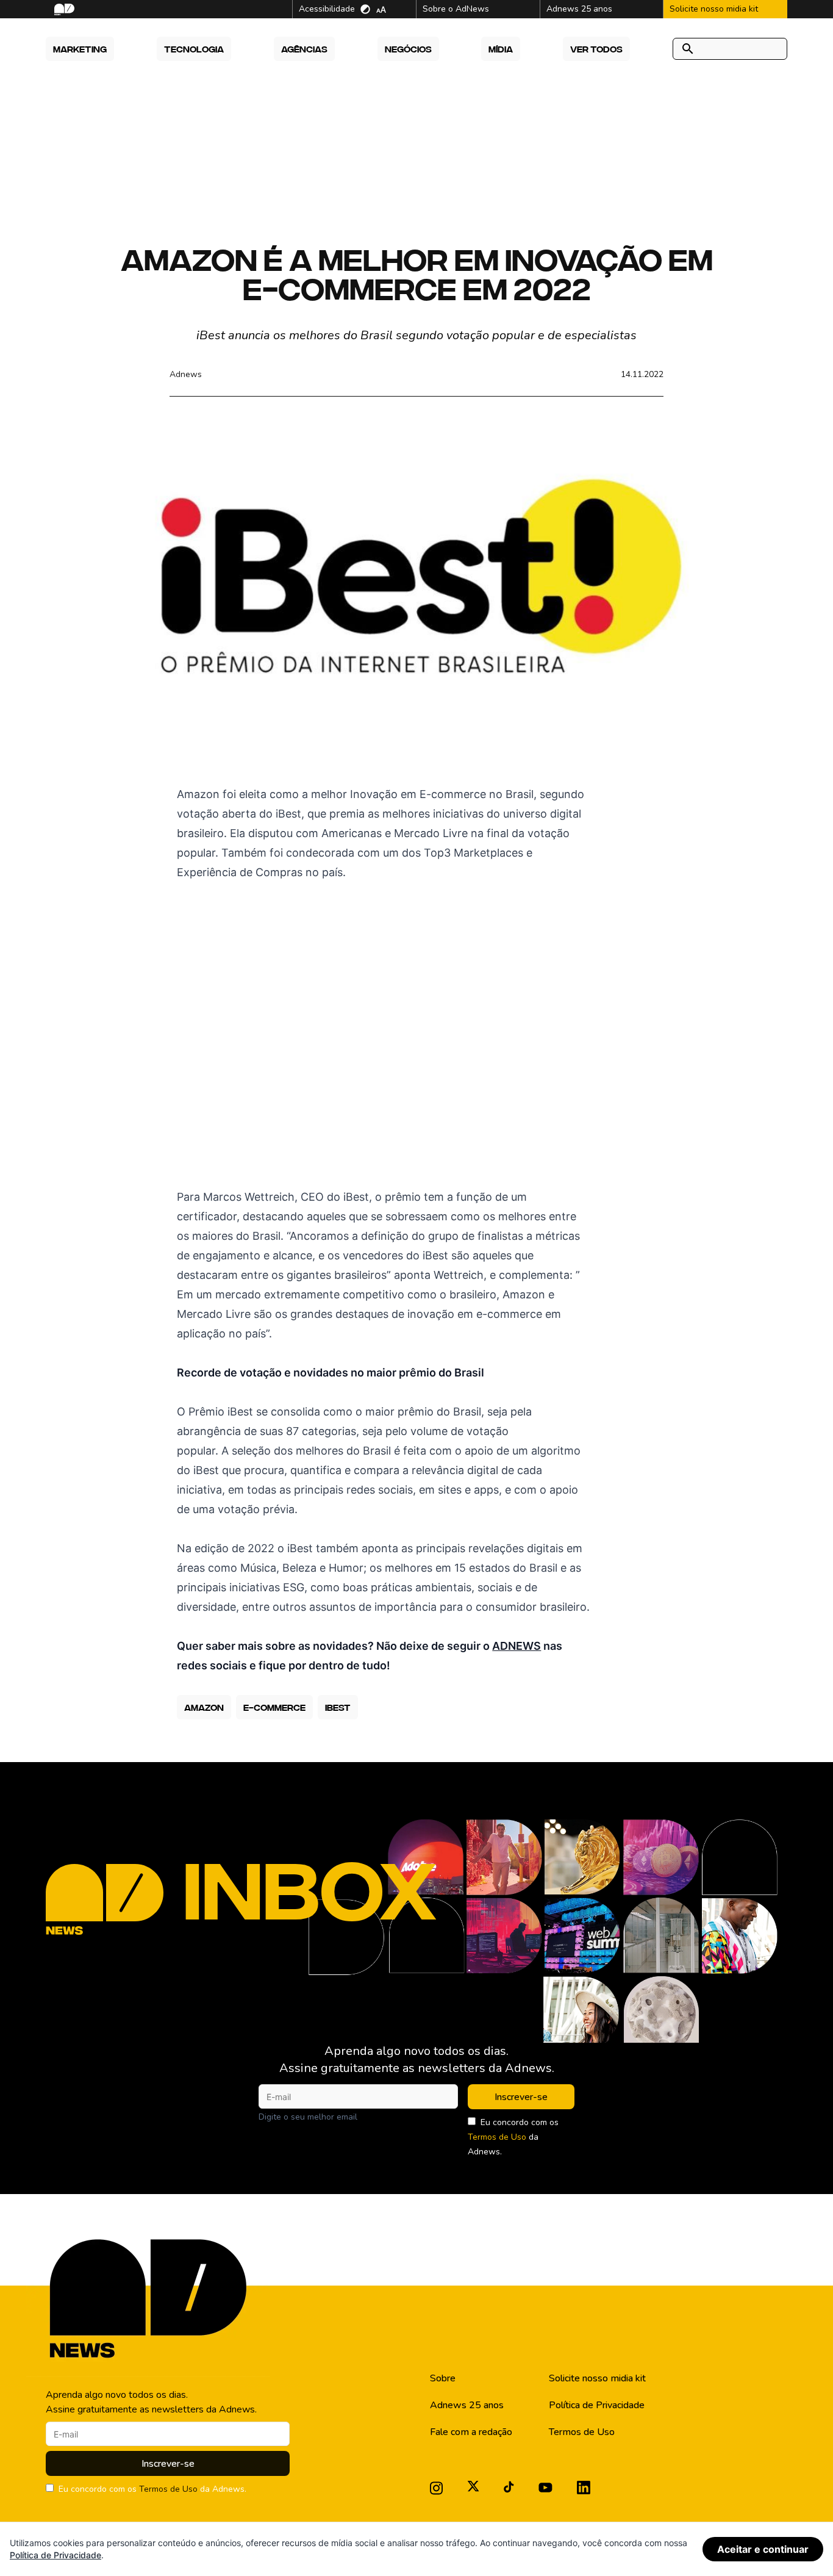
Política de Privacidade (597, 2405)
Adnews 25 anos (467, 2405)
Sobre (443, 2378)
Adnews (186, 374)
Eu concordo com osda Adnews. (513, 2137)
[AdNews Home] (63, 9)
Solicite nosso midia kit (597, 2378)
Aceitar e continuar (763, 2549)
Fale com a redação (471, 2432)
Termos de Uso (497, 2137)
